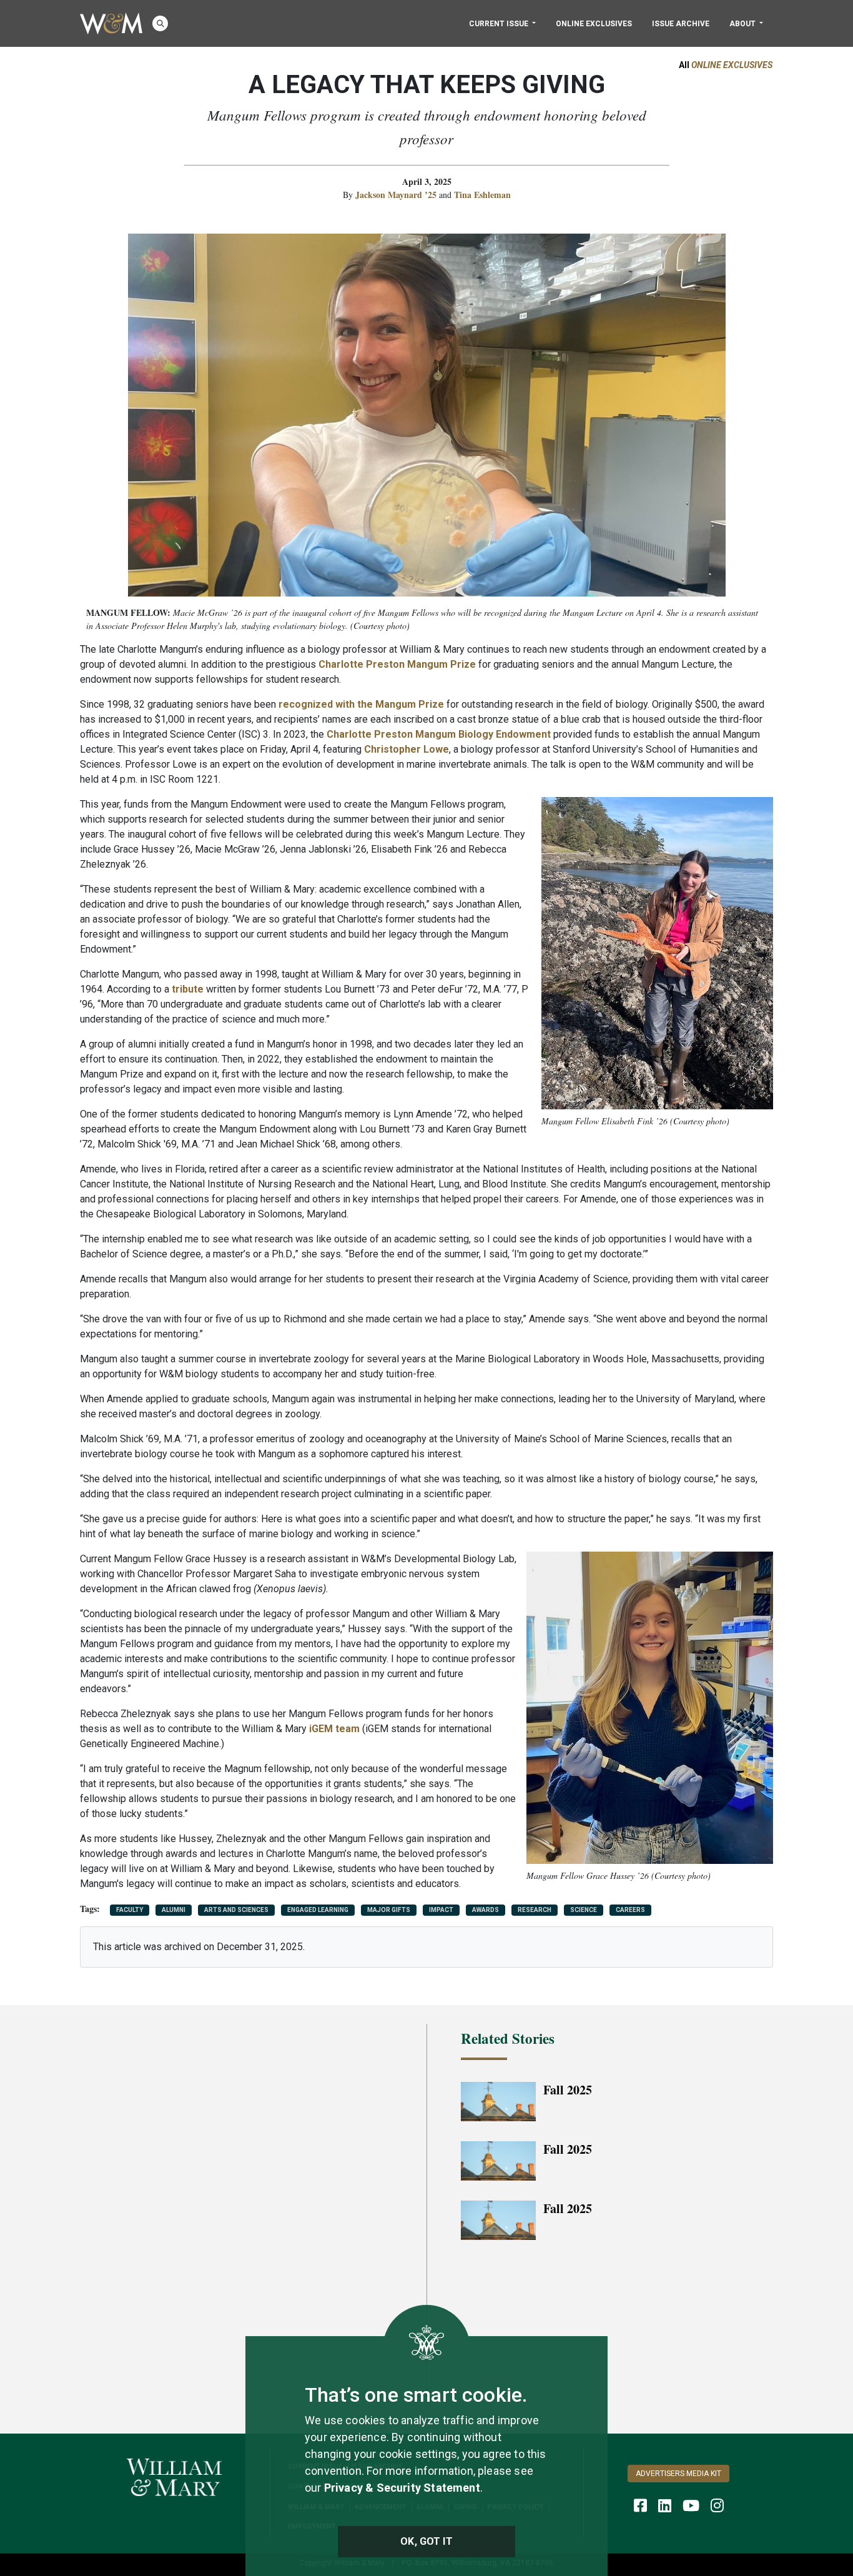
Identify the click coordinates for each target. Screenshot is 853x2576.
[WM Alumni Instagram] (717, 2505)
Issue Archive (681, 24)
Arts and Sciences (236, 1910)
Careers (630, 1910)
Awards (486, 1910)
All (726, 65)
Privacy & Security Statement (402, 2488)
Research (535, 1910)
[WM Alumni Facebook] (640, 2505)
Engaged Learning (318, 1910)
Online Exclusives (594, 24)
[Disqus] (236, 2186)
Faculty (130, 1910)
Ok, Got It (426, 2541)
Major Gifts (389, 1910)
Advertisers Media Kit (678, 2474)
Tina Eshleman (482, 195)
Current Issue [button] (500, 24)
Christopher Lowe (407, 749)
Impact (441, 1910)
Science (584, 1910)
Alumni (174, 1910)
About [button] (743, 24)
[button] (160, 23)
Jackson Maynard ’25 (397, 195)
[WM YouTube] (691, 2505)
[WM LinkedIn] (665, 2505)
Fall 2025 (568, 2090)
